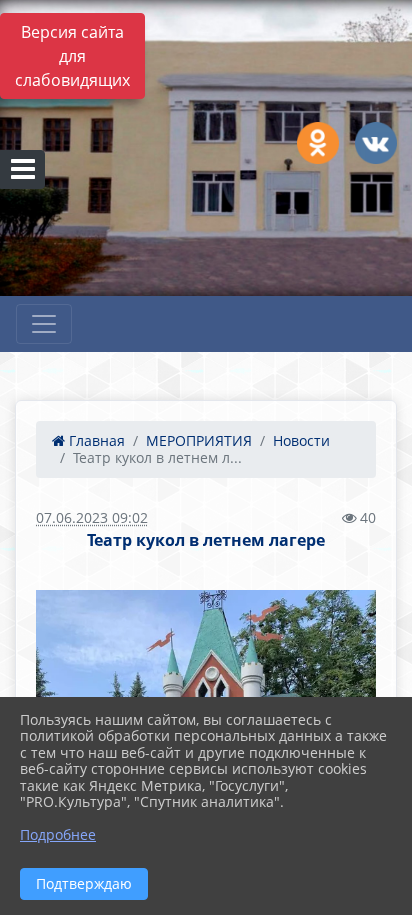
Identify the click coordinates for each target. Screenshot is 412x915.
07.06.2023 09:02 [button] (92, 517)
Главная (95, 440)
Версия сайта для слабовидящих (72, 56)
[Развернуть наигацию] (44, 324)
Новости (301, 440)
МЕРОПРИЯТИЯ (199, 440)
